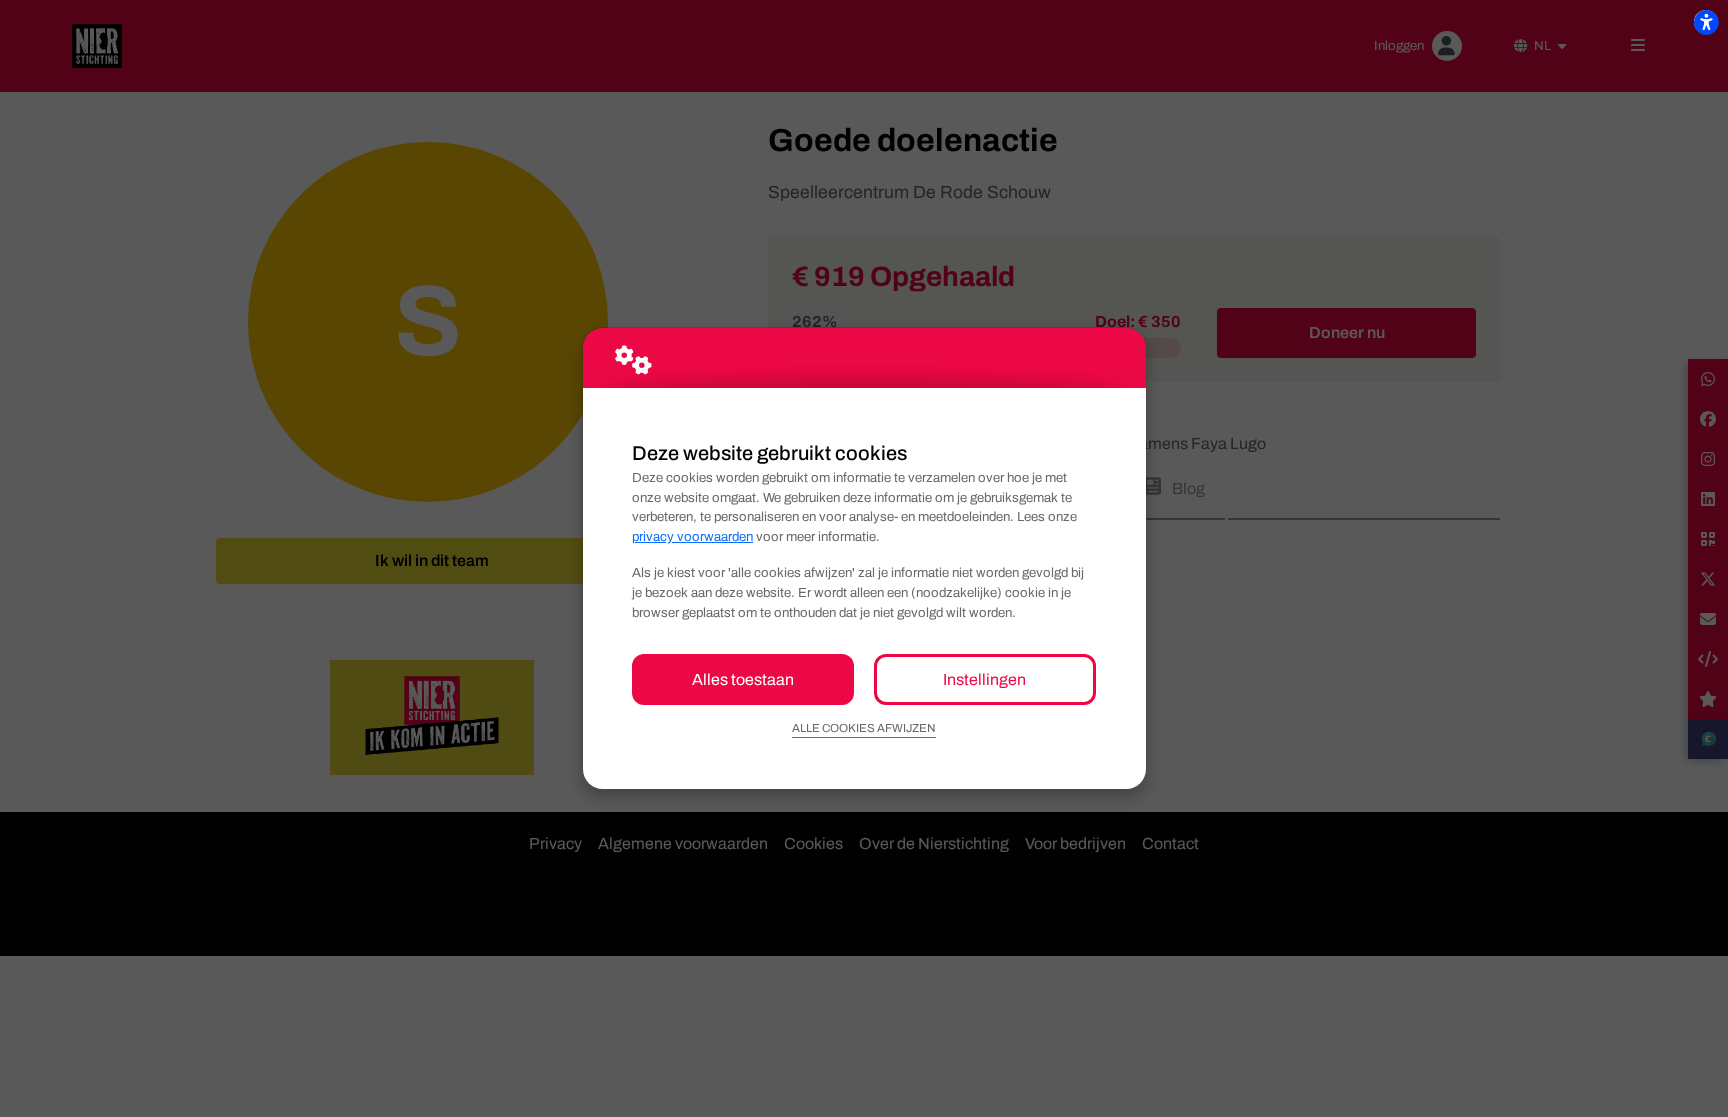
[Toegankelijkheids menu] (1706, 22)
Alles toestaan (743, 679)
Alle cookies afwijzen (864, 728)
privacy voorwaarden (692, 536)
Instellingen (984, 679)
